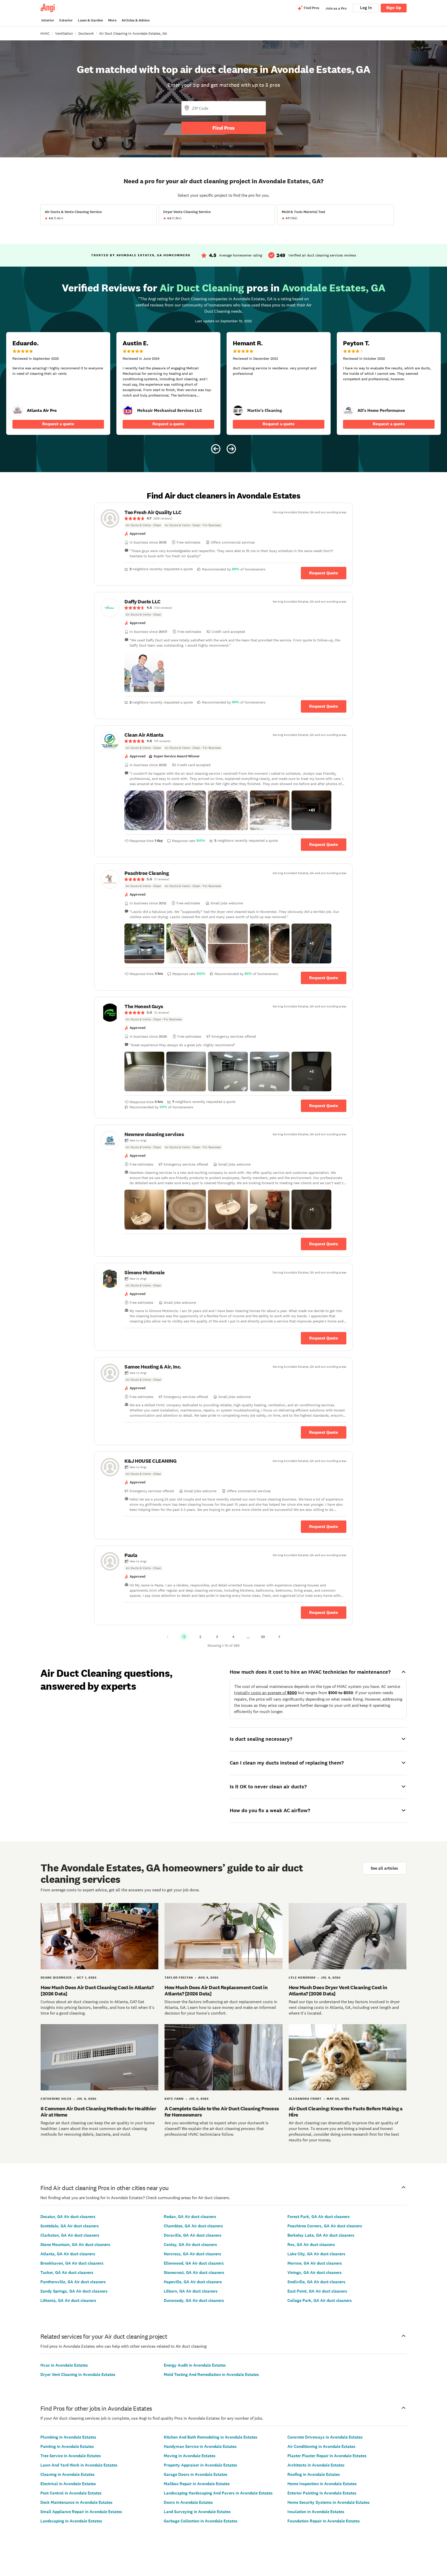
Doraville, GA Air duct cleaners (193, 2235)
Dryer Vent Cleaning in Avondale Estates (78, 2374)
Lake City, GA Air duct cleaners (316, 2254)
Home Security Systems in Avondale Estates (329, 2502)
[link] (128, 411)
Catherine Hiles (56, 2099)
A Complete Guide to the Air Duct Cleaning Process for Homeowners (222, 2112)
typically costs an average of (266, 1693)
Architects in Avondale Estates (316, 2465)
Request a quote (58, 424)
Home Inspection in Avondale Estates (322, 2484)
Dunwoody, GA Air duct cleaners (194, 2300)
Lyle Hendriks (302, 1978)
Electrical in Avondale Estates (68, 2484)
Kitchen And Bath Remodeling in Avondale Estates (211, 2437)
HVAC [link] (45, 33)
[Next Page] (279, 1637)
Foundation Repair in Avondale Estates (324, 2521)
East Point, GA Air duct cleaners (317, 2291)
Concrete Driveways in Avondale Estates (325, 2437)
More (112, 20)
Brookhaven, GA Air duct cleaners (72, 2263)
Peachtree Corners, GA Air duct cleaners (325, 2226)
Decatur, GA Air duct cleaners (68, 2217)
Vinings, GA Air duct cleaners (315, 2273)
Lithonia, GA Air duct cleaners (68, 2300)
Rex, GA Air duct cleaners (311, 2245)
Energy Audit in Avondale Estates (195, 2365)
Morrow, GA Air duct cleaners (315, 2263)
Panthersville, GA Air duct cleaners (73, 2282)
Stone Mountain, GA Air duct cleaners (75, 2245)
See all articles (384, 1868)
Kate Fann (174, 2099)
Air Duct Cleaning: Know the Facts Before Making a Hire (346, 2112)
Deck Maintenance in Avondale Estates (76, 2502)
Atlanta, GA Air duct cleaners (68, 2254)
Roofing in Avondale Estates (314, 2474)
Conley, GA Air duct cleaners (190, 2245)
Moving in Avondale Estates (190, 2456)
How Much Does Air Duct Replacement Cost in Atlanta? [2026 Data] (216, 1990)
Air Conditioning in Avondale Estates (321, 2446)
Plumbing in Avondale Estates (68, 2437)
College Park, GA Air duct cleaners (320, 2300)
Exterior (66, 20)
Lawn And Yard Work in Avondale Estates (79, 2465)
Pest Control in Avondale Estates (71, 2493)
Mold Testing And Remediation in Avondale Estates (211, 2374)
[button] (144, 672)
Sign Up (394, 8)
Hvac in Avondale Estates (64, 2365)
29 (263, 1637)
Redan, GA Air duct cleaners (190, 2217)
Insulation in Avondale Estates (316, 2512)
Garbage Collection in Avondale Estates (201, 2521)
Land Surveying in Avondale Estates (197, 2512)
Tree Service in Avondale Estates (71, 2456)
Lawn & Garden (90, 20)
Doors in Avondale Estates (188, 2502)
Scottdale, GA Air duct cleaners (70, 2226)
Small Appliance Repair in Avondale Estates (81, 2512)
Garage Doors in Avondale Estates (196, 2474)
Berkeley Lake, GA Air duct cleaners (321, 2235)
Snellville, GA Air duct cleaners (316, 2282)
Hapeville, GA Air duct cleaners (193, 2282)
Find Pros (224, 128)
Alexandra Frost (305, 2099)
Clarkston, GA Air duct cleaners (70, 2235)
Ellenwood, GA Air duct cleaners (194, 2263)
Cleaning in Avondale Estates (68, 2474)
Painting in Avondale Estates (67, 2446)
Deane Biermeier (56, 1978)
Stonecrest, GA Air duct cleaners (194, 2273)
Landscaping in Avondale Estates (71, 2521)
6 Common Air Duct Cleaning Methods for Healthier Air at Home (98, 2112)
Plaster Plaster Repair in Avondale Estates (327, 2456)
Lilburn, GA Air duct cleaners (191, 2291)
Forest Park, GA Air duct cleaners (319, 2217)
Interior (48, 20)
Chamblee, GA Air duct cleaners (193, 2226)
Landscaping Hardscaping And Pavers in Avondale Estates (218, 2493)
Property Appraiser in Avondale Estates (200, 2465)
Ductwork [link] (86, 33)
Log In (366, 8)
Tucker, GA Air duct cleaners (67, 2273)
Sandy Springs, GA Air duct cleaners (74, 2291)
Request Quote (324, 573)
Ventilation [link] (64, 33)
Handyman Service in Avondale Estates (200, 2446)
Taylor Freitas (179, 1978)
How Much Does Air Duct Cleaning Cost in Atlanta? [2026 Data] (97, 1990)
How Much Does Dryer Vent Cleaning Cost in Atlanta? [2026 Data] (338, 1990)
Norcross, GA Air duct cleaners (192, 2254)
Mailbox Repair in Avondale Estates (197, 2484)
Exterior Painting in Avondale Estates (322, 2493)
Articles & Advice (136, 20)
